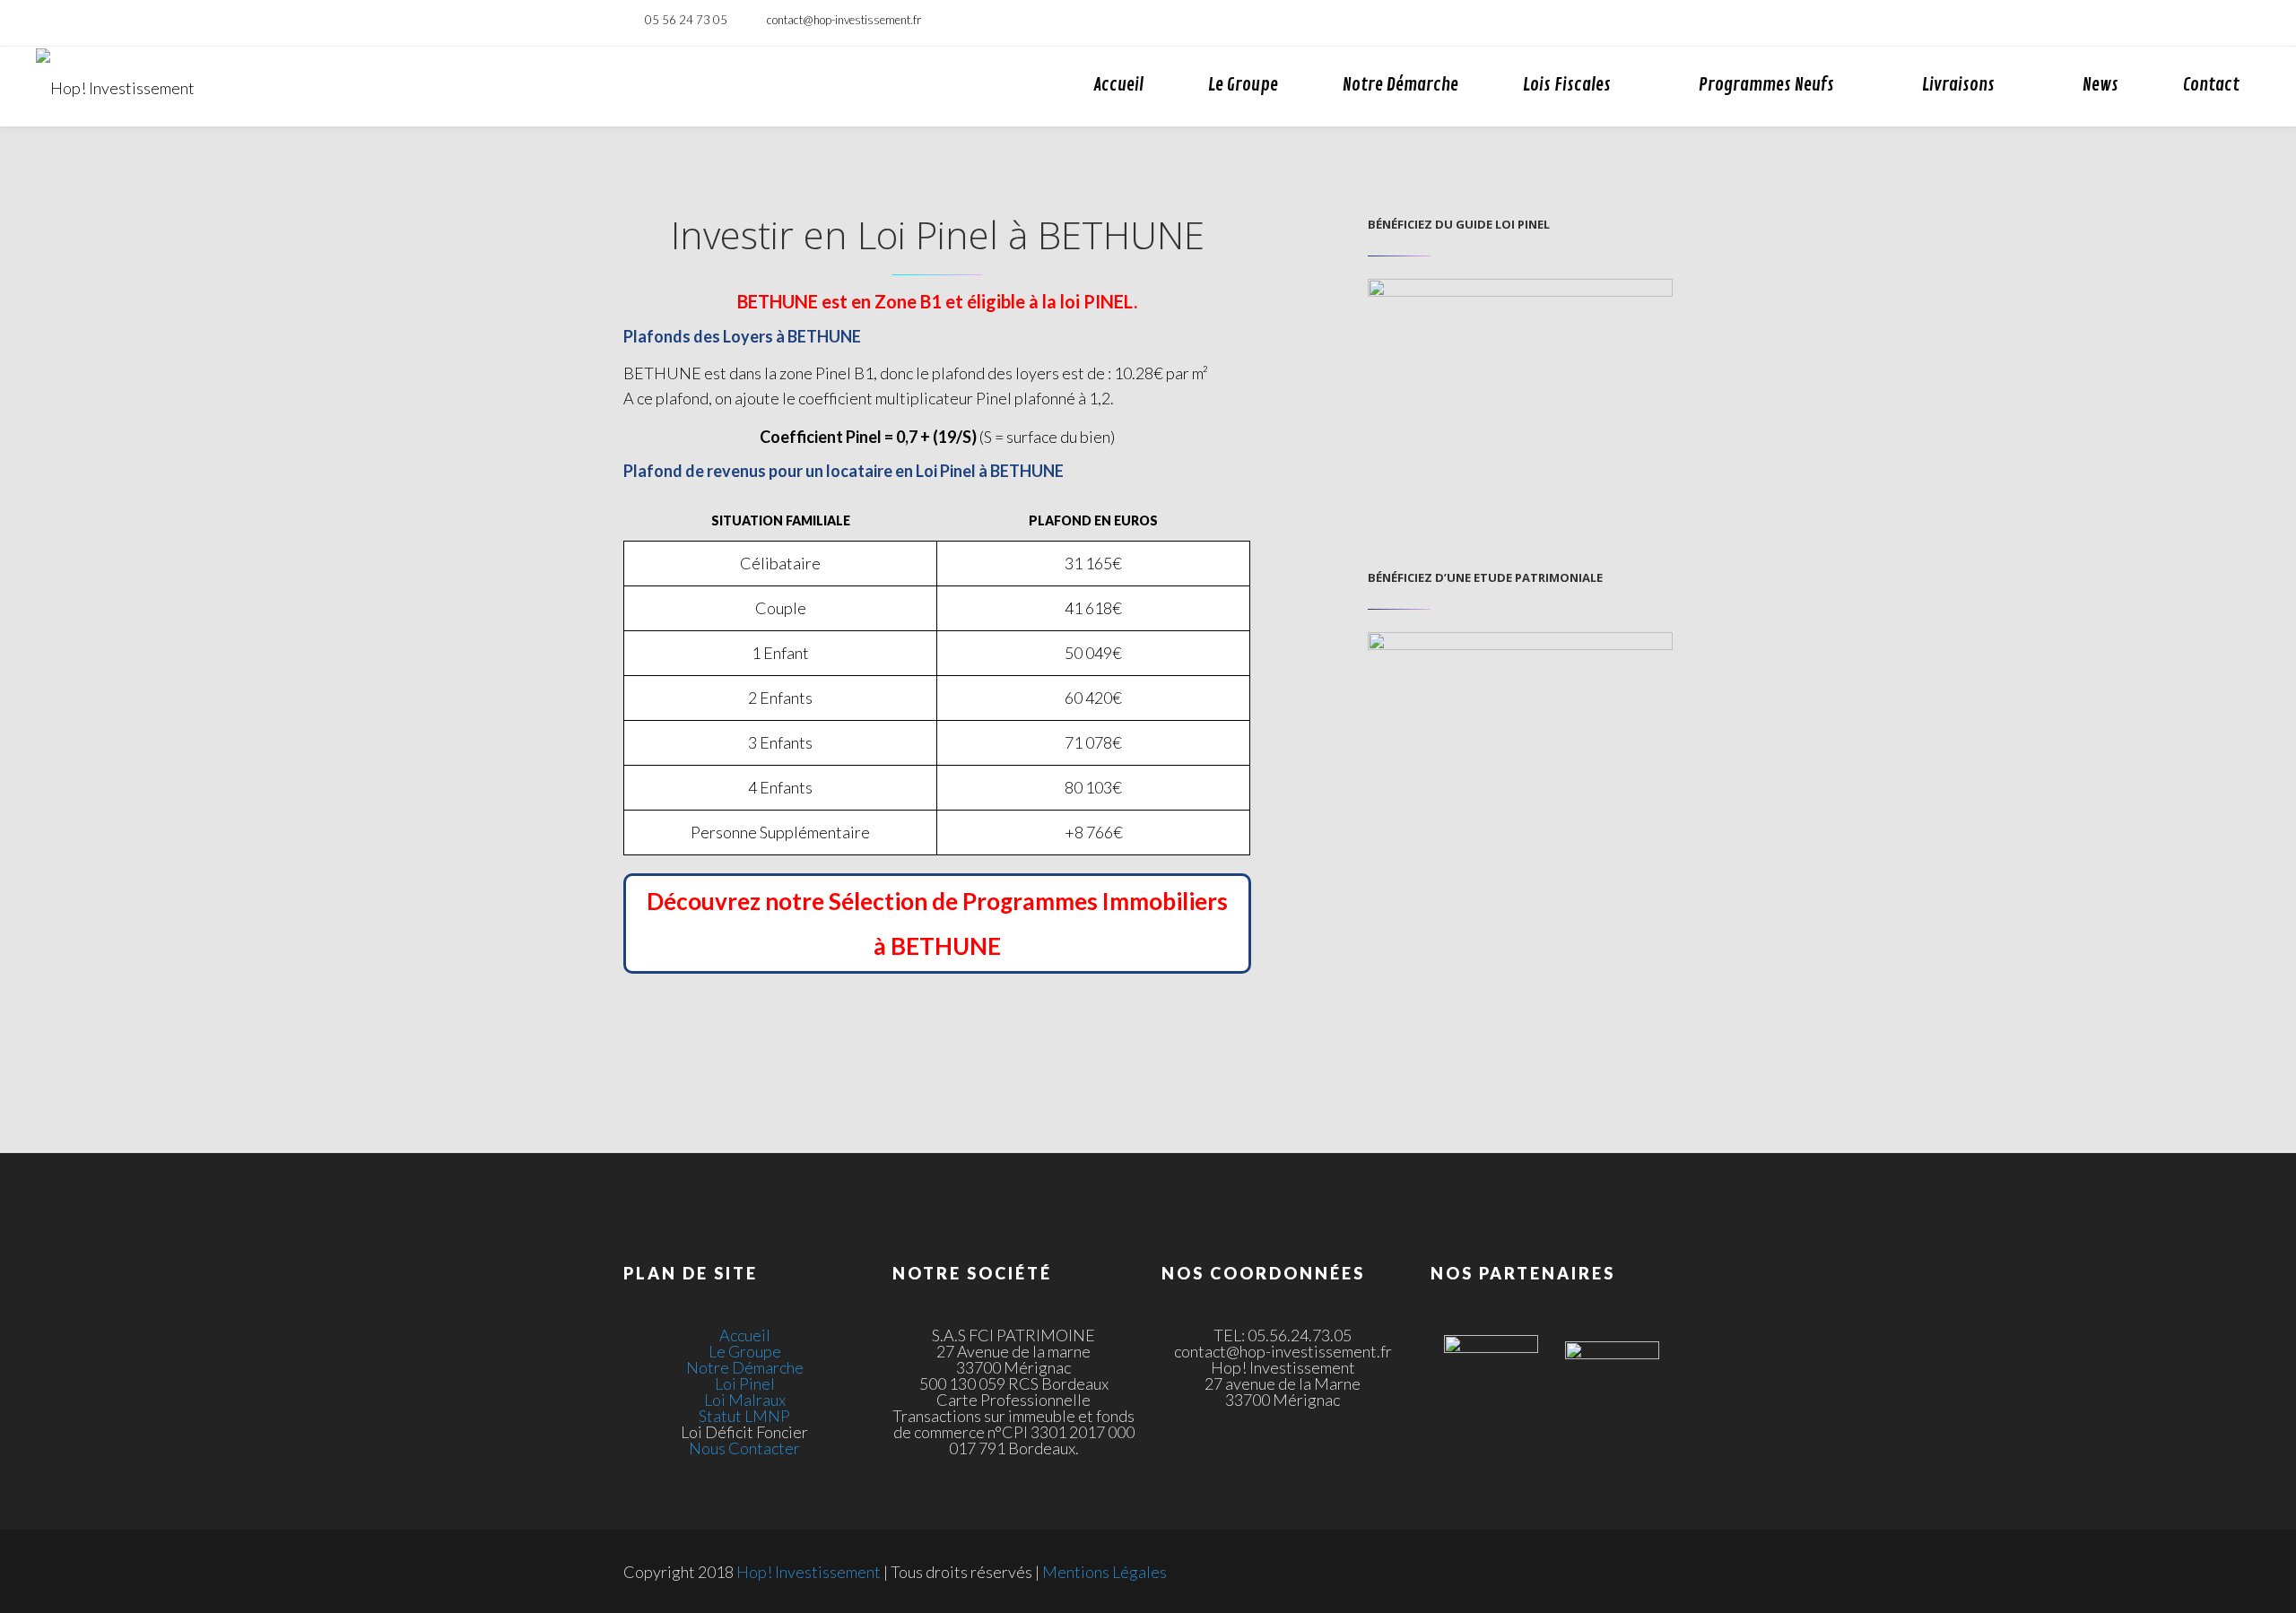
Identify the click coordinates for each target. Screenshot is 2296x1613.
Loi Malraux (745, 1400)
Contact (2211, 85)
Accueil (1118, 85)
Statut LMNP (744, 1416)
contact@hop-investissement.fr (844, 20)
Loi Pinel (745, 1383)
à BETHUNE (937, 946)
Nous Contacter (744, 1448)
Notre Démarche (1400, 85)
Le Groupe (1243, 85)
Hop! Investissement (809, 1572)
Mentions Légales (1105, 1572)
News (2100, 85)
